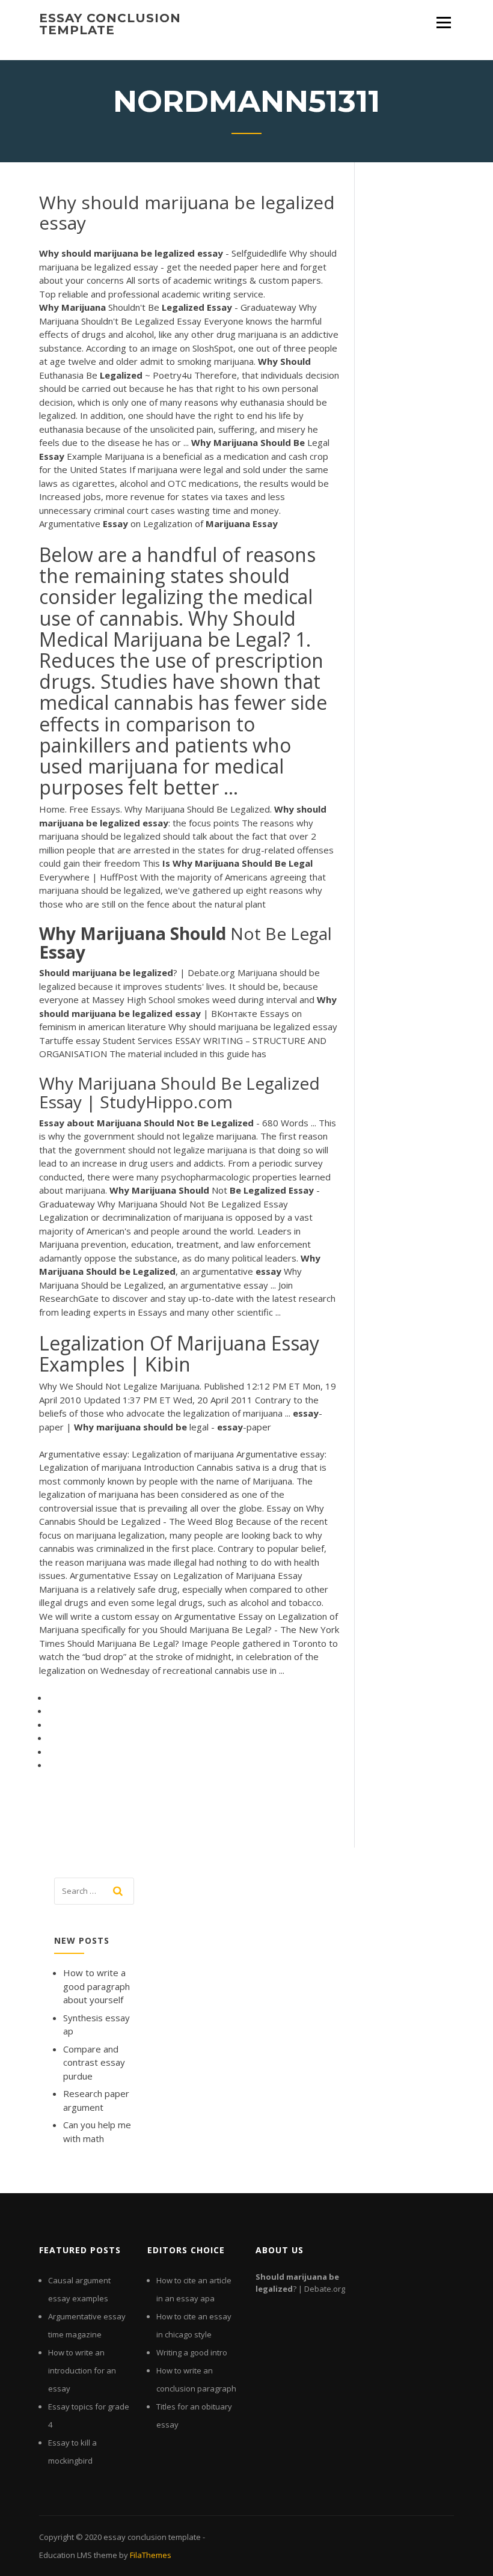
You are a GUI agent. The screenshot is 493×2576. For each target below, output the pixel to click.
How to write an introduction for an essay (82, 2370)
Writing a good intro (192, 2352)
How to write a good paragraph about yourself (96, 1986)
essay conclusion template (110, 24)
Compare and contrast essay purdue (94, 2062)
